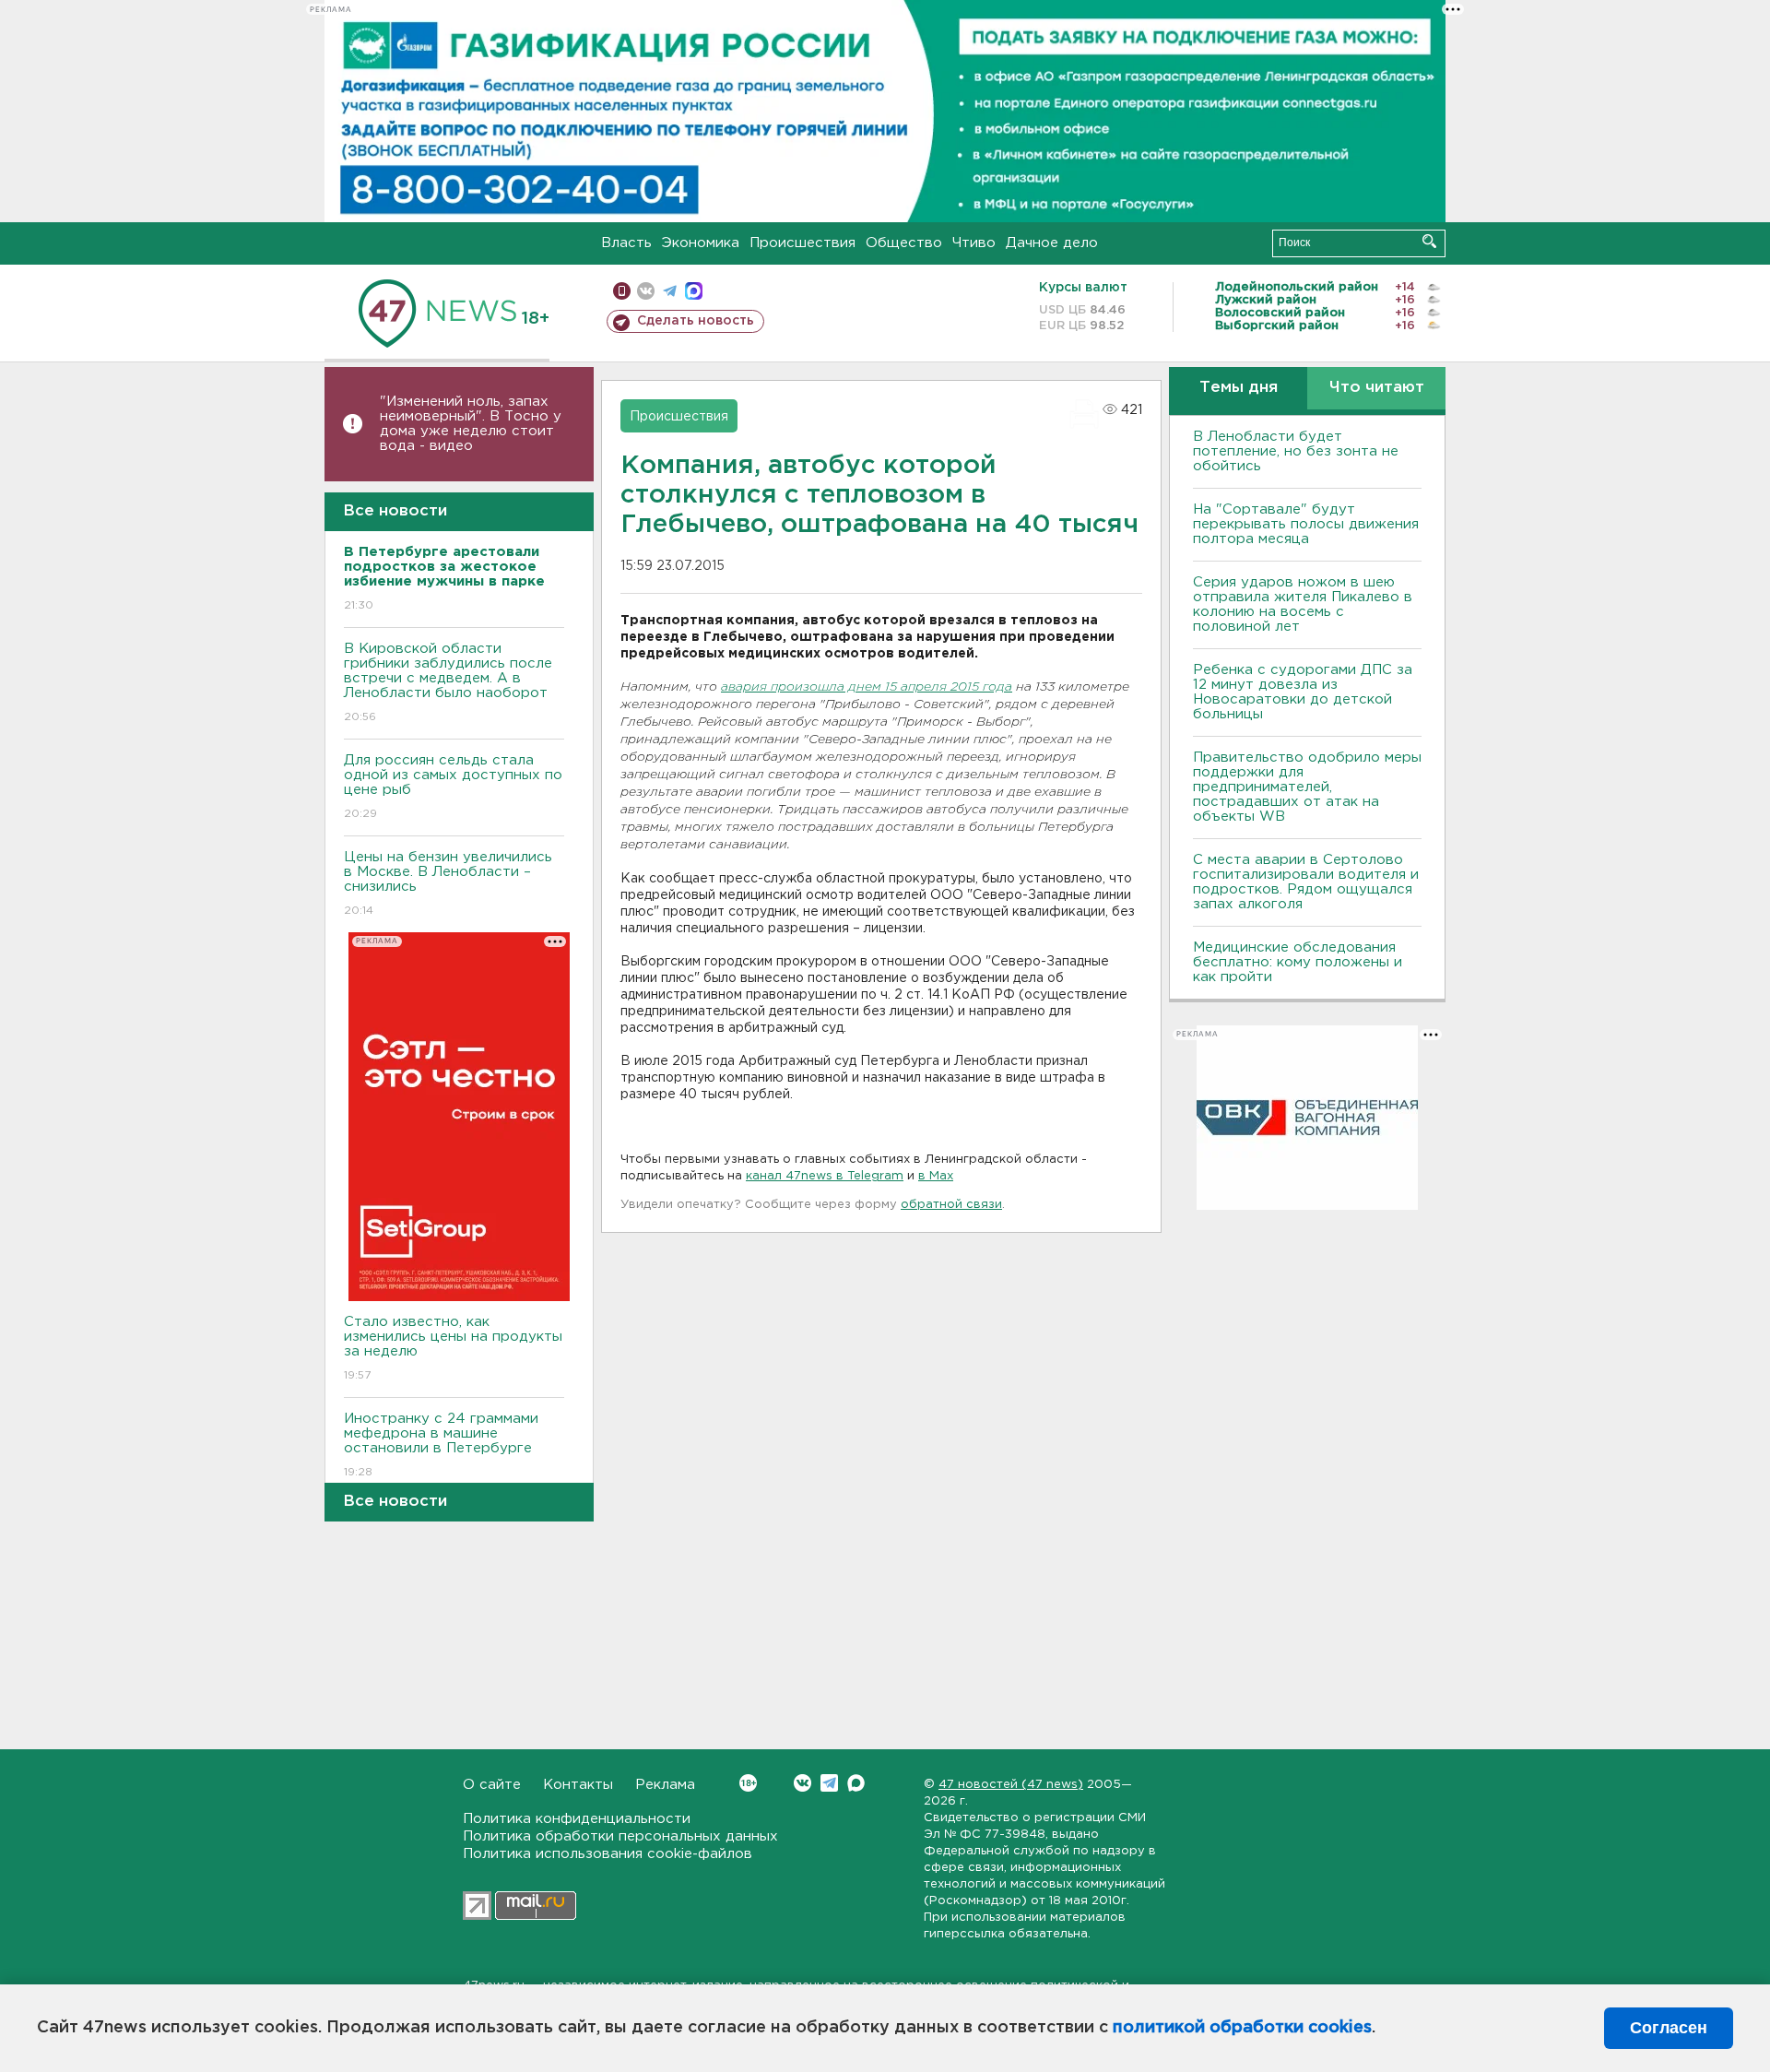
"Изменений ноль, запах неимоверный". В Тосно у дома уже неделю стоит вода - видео (471, 424)
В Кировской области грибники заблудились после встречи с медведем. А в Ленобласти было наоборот (448, 682)
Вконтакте (802, 1783)
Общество (904, 243)
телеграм (670, 291)
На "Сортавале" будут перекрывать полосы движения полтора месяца (1306, 524)
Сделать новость (696, 321)
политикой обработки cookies (1242, 2028)
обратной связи (951, 1205)
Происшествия (802, 243)
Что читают (1377, 388)
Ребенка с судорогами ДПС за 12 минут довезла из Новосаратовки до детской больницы (1303, 692)
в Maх (936, 1176)
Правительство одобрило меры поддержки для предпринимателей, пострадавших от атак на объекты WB (1307, 787)
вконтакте (646, 291)
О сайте (492, 1785)
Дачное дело (1052, 243)
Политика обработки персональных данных (620, 1836)
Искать (1429, 241)
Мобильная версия (622, 291)
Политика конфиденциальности (577, 1819)
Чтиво (974, 243)
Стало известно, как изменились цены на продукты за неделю (453, 1348)
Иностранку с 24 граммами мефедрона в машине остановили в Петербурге (441, 1445)
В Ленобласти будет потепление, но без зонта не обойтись (1296, 451)
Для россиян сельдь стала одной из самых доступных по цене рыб (453, 787)
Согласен (1669, 2028)
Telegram (829, 1783)
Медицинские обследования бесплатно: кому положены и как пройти (1298, 962)
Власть (626, 243)
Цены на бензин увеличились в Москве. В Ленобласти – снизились (448, 883)
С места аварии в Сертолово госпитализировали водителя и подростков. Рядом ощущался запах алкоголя (1306, 882)
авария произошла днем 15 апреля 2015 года (867, 687)
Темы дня (1239, 388)
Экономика (701, 243)
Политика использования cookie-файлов (608, 1854)
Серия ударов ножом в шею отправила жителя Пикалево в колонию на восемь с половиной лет (1303, 604)
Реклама (665, 1785)
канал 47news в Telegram (825, 1176)
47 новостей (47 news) (1011, 1785)
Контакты (578, 1785)
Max (856, 1783)
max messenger (694, 291)
